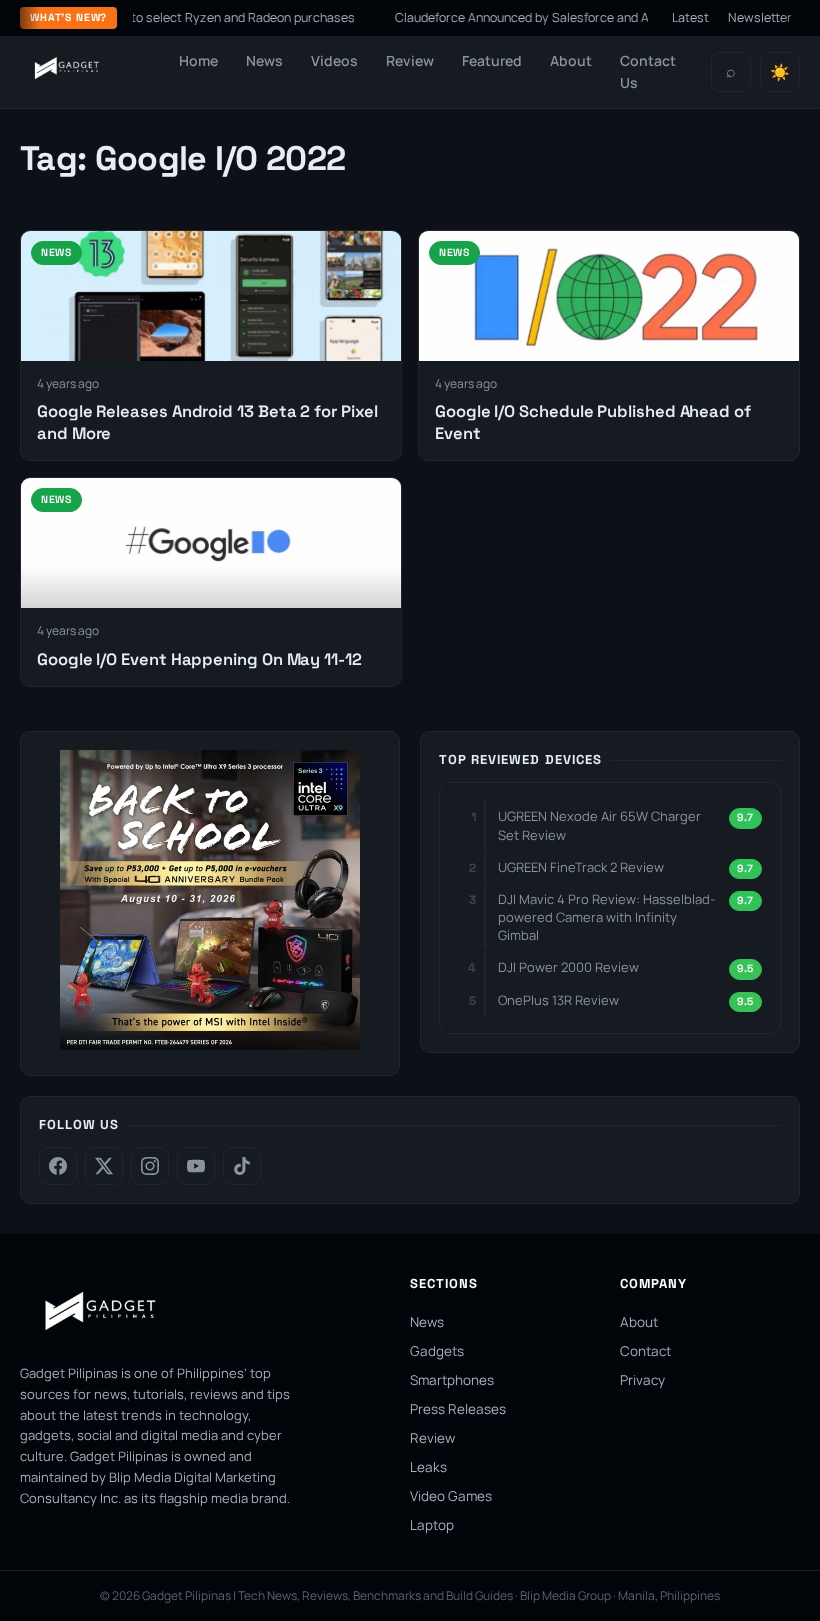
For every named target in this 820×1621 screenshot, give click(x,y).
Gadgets (437, 1351)
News (264, 60)
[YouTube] (196, 1166)
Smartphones (452, 1380)
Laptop (432, 1525)
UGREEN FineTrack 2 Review (581, 867)
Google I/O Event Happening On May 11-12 (199, 659)
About (571, 60)
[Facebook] (58, 1166)
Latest (690, 17)
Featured (492, 60)
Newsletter (760, 17)
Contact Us (648, 71)
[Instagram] (150, 1166)
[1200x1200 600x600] (210, 1044)
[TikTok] (242, 1166)
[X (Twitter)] (104, 1166)
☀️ (780, 72)
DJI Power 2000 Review (568, 967)
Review (410, 60)
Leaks (428, 1467)
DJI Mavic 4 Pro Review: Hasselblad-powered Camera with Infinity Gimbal (606, 917)
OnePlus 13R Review (558, 1000)
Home (198, 60)
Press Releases (458, 1409)
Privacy (642, 1380)
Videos (334, 60)
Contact (645, 1351)
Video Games (451, 1496)
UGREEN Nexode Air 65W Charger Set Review (599, 825)
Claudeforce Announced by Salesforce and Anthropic (523, 17)
